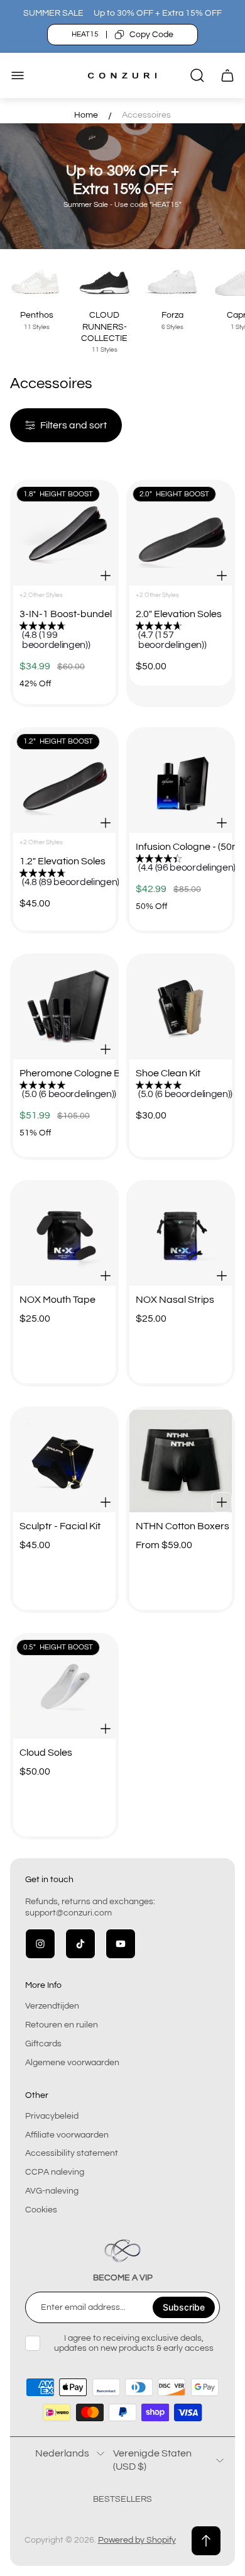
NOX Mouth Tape (57, 1300)
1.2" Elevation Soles (63, 861)
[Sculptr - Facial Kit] (64, 1461)
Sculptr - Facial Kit (60, 1526)
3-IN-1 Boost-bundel (64, 614)
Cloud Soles (46, 1753)
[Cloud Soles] (64, 1687)
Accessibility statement (72, 2153)
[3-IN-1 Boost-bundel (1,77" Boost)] (64, 534)
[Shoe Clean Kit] (181, 1008)
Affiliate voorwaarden (67, 2135)
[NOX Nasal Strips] (181, 1235)
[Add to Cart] (106, 1502)
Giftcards (43, 2044)
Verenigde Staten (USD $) (152, 2460)
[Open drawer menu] (18, 75)
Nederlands (62, 2453)
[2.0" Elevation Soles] (181, 534)
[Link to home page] (122, 2251)
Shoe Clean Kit (168, 1073)
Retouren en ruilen (62, 2025)
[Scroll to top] (206, 2541)
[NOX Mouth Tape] (64, 1235)
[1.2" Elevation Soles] (64, 782)
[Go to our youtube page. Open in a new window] (121, 1944)
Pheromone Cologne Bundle (64, 1073)
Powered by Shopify (137, 2540)
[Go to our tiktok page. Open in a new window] (80, 1944)
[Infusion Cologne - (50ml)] (181, 782)
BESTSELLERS (122, 2499)
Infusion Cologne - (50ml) (181, 847)
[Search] (197, 75)
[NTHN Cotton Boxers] (181, 1461)
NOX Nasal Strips (175, 1300)
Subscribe (184, 2307)
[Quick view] (106, 576)
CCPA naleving (55, 2172)
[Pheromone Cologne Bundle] (64, 1008)
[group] (71, 637)
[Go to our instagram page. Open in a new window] (40, 1944)
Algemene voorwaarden (72, 2063)
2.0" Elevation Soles (179, 614)
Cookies (41, 2210)
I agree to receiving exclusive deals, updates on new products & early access (134, 2343)
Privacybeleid (52, 2116)
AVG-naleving (52, 2191)
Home (86, 115)
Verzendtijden (52, 2006)
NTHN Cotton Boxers (181, 1526)
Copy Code (151, 35)
